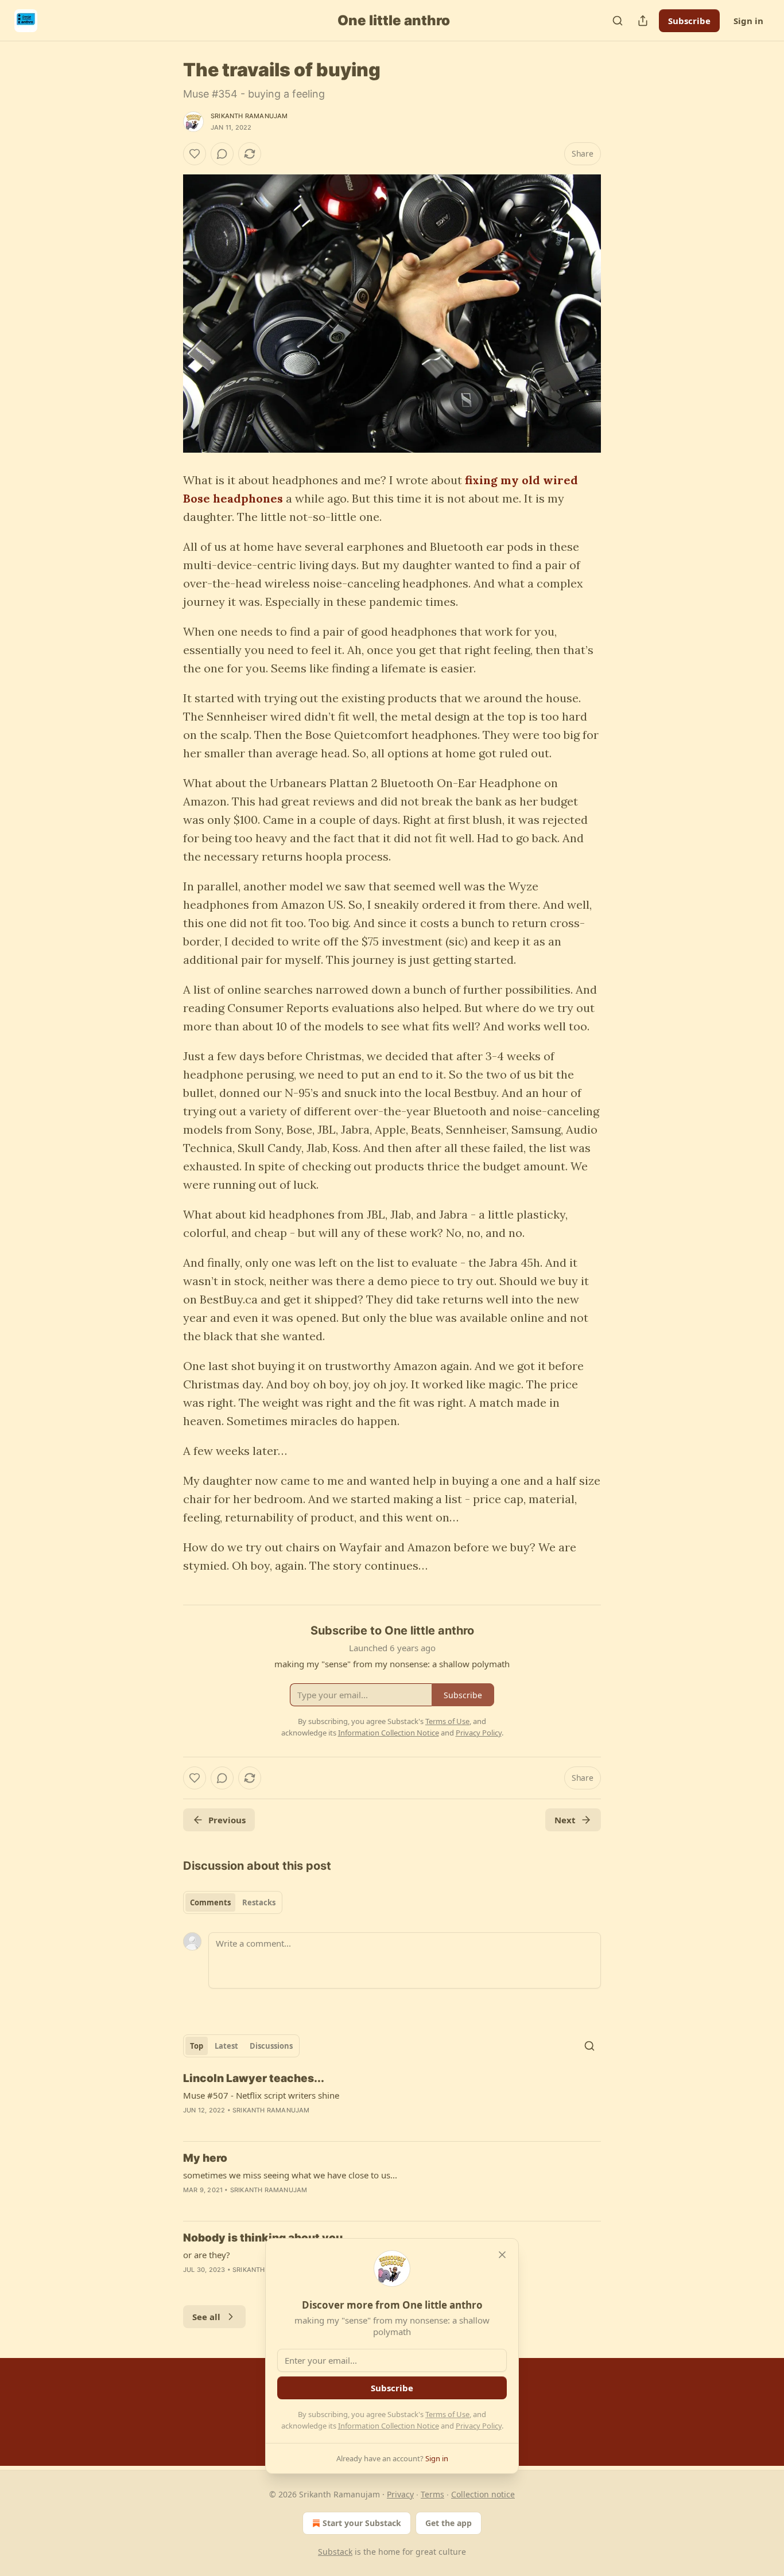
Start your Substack (362, 2523)
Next (565, 1820)
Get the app (449, 2523)
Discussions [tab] (271, 2046)
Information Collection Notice (389, 2426)
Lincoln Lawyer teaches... (254, 2078)
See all (206, 2317)
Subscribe (689, 21)
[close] (502, 2255)
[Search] (618, 21)
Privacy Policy (479, 2426)
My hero (205, 2158)
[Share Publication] (643, 21)
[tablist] (233, 1902)
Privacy (400, 2494)
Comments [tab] (210, 1902)
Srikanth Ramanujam (249, 116)
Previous (227, 1820)
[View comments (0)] (222, 154)
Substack (335, 2552)
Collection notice (483, 2494)
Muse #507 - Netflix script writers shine (261, 2095)
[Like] (195, 154)
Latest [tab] (226, 2046)
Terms (432, 2494)
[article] (392, 2102)
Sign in (748, 21)
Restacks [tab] (259, 1902)
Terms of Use (447, 2414)
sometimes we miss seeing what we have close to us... (290, 2175)
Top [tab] (197, 2046)
